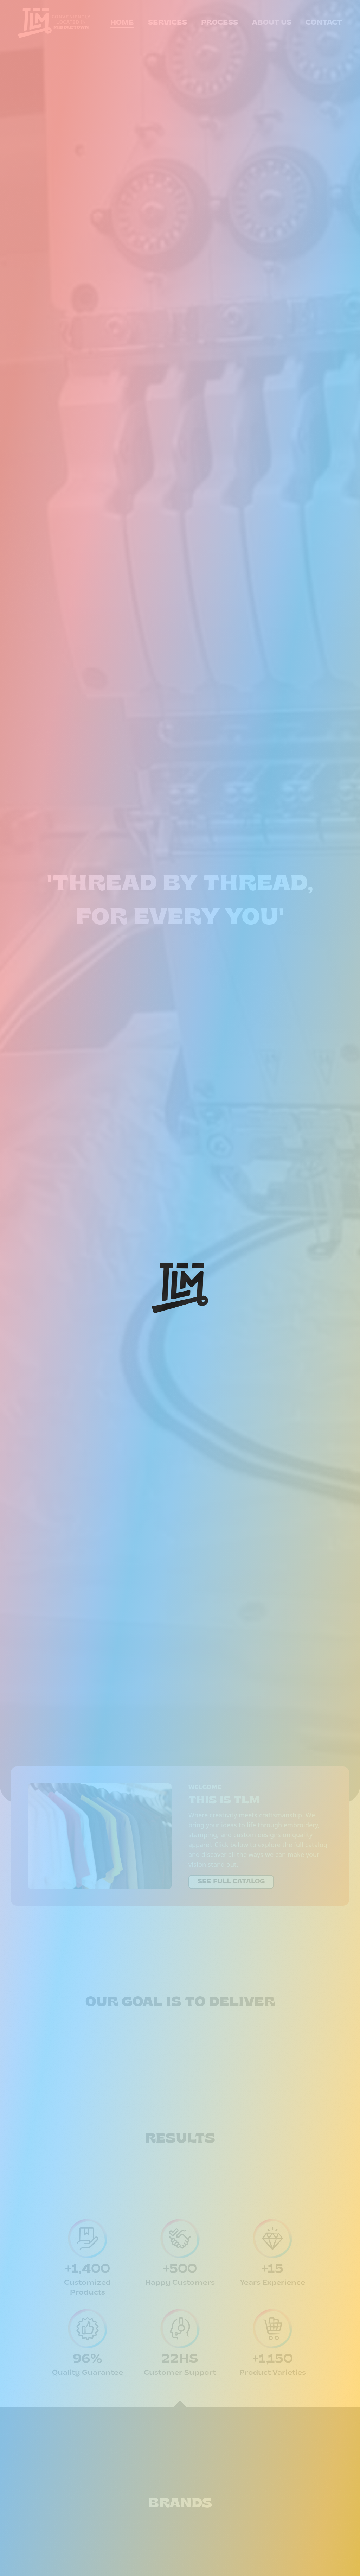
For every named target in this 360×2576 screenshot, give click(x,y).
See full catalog (231, 1882)
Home (122, 23)
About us (272, 23)
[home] (35, 23)
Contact (324, 23)
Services (168, 23)
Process (220, 23)
